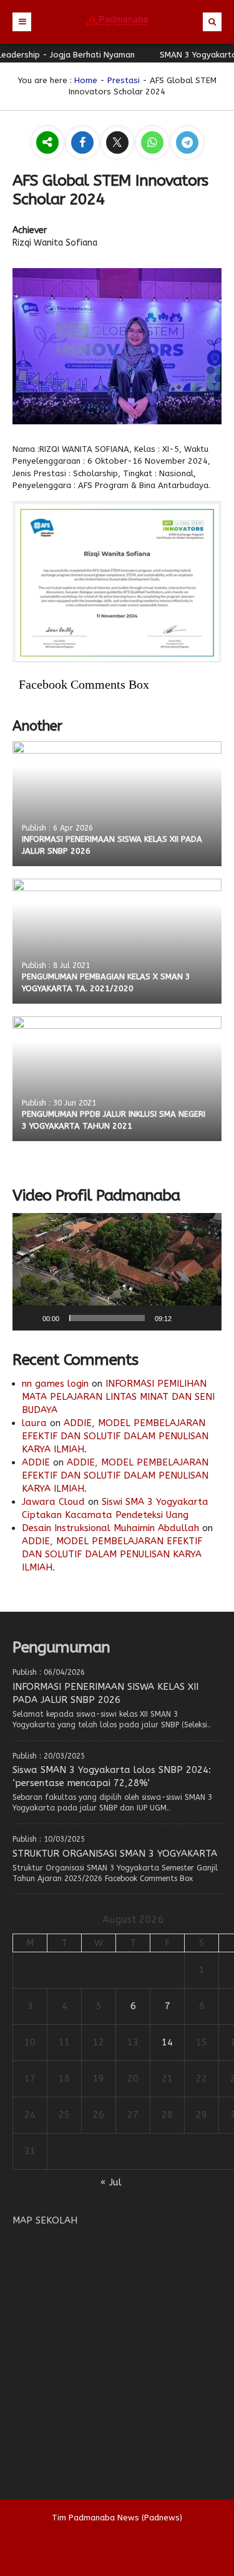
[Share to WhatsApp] (154, 143)
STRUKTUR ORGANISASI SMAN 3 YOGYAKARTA (115, 1854)
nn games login (55, 1384)
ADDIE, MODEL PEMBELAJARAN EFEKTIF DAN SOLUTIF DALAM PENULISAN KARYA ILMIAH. (115, 1436)
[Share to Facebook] (84, 143)
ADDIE (36, 1462)
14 (167, 2042)
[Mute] (185, 1318)
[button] (117, 1272)
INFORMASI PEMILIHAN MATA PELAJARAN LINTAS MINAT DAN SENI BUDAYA (118, 1397)
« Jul (111, 2182)
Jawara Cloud (53, 1502)
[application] (117, 1272)
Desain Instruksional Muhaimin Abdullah (110, 1528)
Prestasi (124, 80)
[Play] (29, 1318)
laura (34, 1423)
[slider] (107, 1318)
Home (86, 80)
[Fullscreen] (205, 1318)
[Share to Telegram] (187, 143)
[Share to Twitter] (119, 143)
